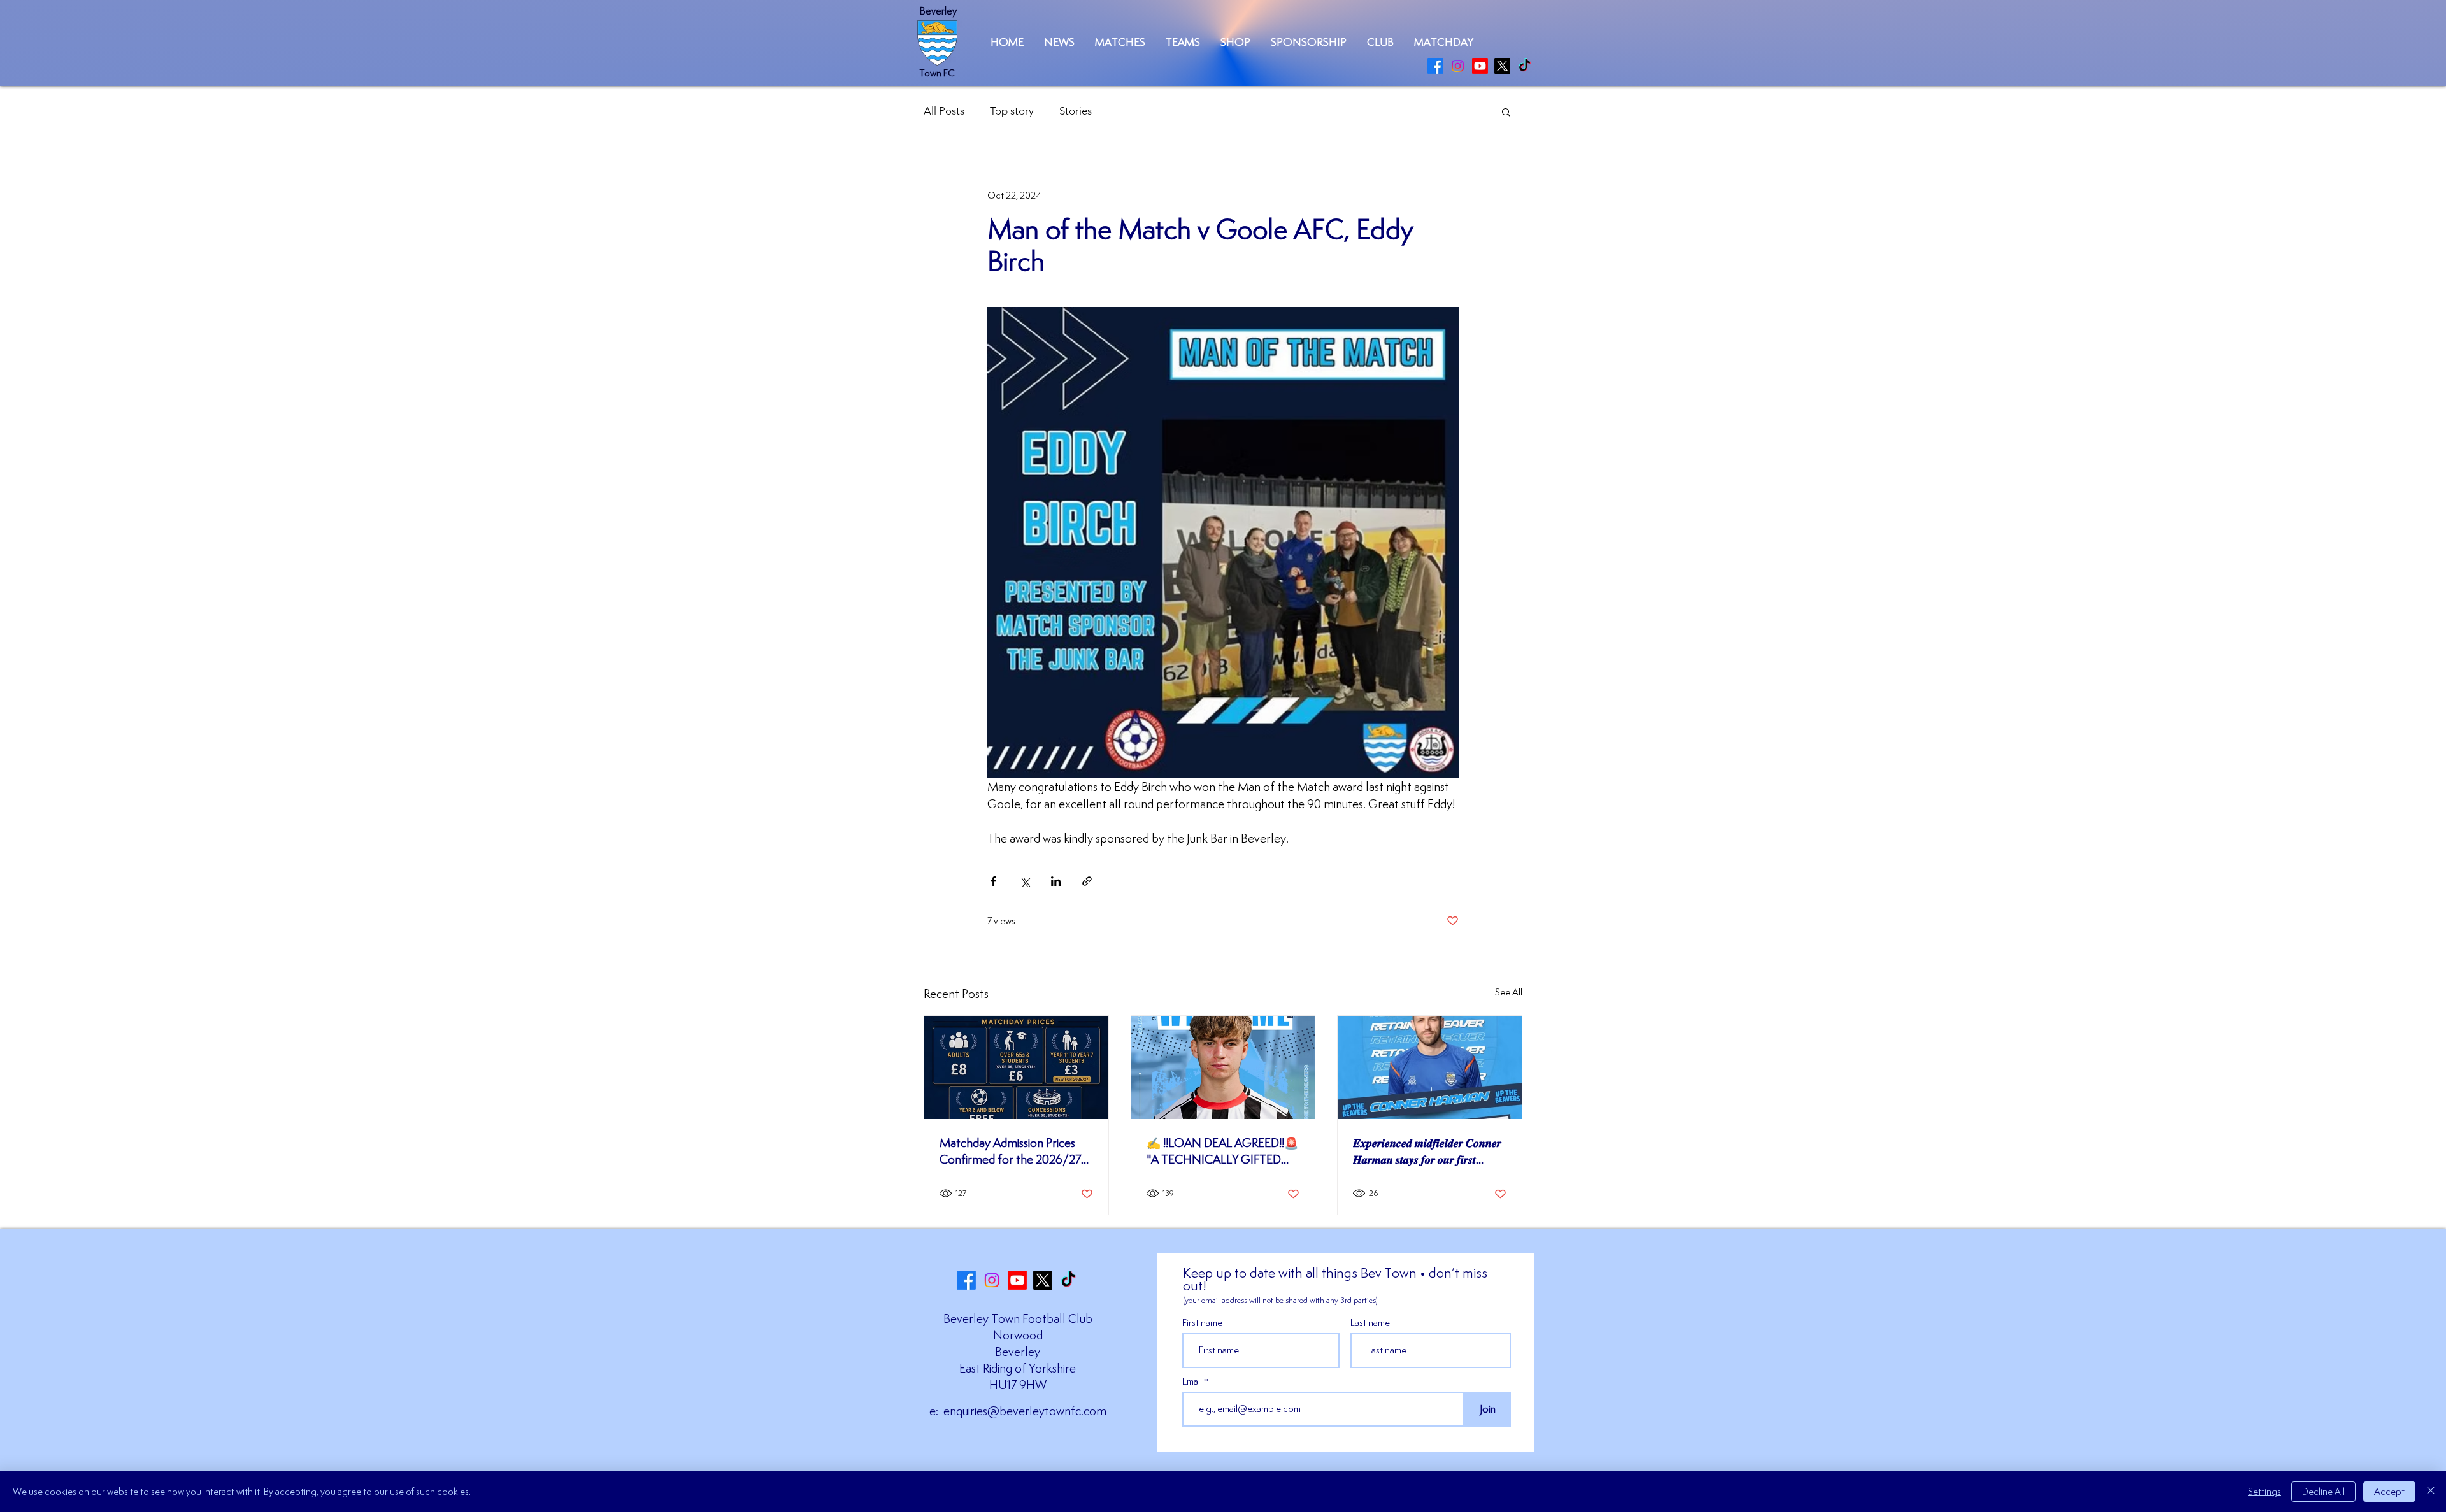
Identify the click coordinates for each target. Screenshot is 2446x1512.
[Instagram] (1458, 66)
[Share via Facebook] (993, 881)
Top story (1012, 111)
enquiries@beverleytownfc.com (1025, 1411)
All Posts (944, 111)
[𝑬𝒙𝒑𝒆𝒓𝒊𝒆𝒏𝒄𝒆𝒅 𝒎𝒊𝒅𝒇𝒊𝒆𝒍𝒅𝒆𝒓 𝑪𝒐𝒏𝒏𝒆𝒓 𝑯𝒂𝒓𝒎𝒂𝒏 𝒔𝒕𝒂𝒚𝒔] (1430, 1067)
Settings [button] (2264, 1491)
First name (1202, 1323)
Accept (2389, 1491)
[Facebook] (1435, 66)
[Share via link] (1087, 881)
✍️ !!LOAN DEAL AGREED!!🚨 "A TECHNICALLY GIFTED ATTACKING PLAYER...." (1222, 1151)
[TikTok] (1525, 66)
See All (1509, 992)
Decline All (2323, 1491)
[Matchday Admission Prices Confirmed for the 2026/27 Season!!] (1016, 1067)
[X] (1502, 66)
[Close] (2431, 1492)
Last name (1370, 1323)
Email (1193, 1381)
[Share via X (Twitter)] (1025, 881)
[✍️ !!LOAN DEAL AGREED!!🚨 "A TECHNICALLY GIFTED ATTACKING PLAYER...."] (1223, 1067)
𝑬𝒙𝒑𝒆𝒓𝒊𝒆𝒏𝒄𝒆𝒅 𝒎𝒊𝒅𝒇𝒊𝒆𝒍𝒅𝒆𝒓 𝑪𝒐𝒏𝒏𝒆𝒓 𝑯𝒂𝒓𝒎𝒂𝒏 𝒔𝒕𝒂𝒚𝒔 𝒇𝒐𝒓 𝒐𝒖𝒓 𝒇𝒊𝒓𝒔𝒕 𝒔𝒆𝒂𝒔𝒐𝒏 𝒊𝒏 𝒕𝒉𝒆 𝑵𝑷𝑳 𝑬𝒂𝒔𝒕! (1427, 1151)
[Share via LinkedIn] (1056, 881)
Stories (1076, 111)
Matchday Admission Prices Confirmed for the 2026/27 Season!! (1010, 1151)
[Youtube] (1480, 66)
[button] (1120, 42)
